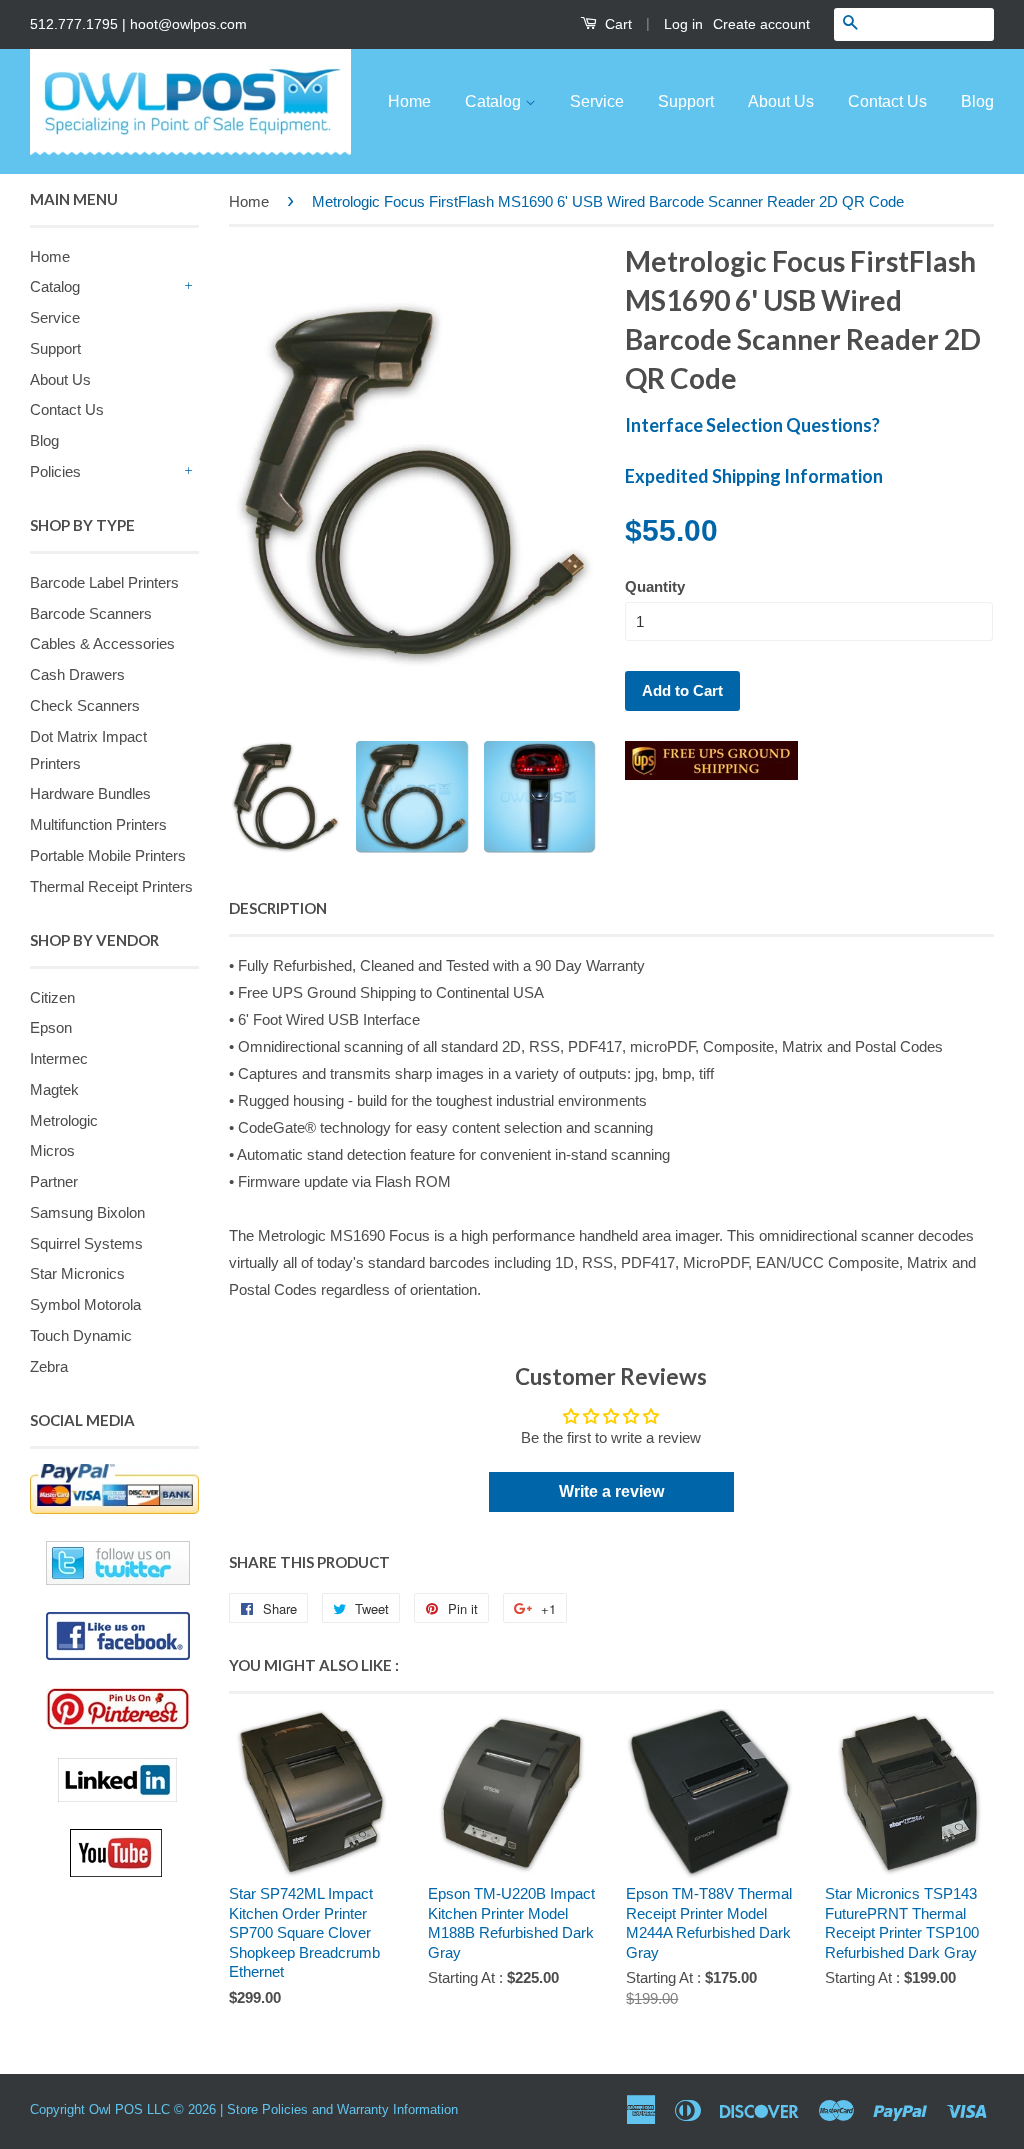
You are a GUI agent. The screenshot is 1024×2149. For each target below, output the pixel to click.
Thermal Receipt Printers (111, 886)
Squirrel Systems (86, 1243)
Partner (54, 1181)
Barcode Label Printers (104, 582)
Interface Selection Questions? (752, 425)
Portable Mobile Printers (108, 855)
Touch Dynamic (81, 1335)
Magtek (54, 1089)
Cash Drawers (77, 674)
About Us (781, 101)
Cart (616, 24)
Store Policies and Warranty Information (342, 2109)
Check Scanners (85, 705)
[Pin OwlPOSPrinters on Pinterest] (122, 1709)
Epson (51, 1027)
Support (686, 101)
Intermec (59, 1058)
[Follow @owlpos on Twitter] (114, 1563)
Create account (761, 24)
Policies (55, 471)
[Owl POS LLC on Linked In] (128, 1780)
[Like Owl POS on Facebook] (114, 1636)
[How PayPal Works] (114, 1489)
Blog (977, 101)
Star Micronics (77, 1273)
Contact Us (887, 101)
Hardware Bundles (90, 793)
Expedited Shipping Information (754, 476)
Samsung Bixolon (87, 1212)
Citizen (52, 997)
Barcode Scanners (91, 613)
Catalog (495, 101)
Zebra (49, 1366)
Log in (683, 24)
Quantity (655, 586)
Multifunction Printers (98, 824)
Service (597, 101)
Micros (52, 1150)
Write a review (611, 1491)
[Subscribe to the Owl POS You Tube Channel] (134, 1853)
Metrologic (64, 1120)
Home (409, 101)
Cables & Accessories (102, 643)
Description (278, 908)
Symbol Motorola (85, 1304)
